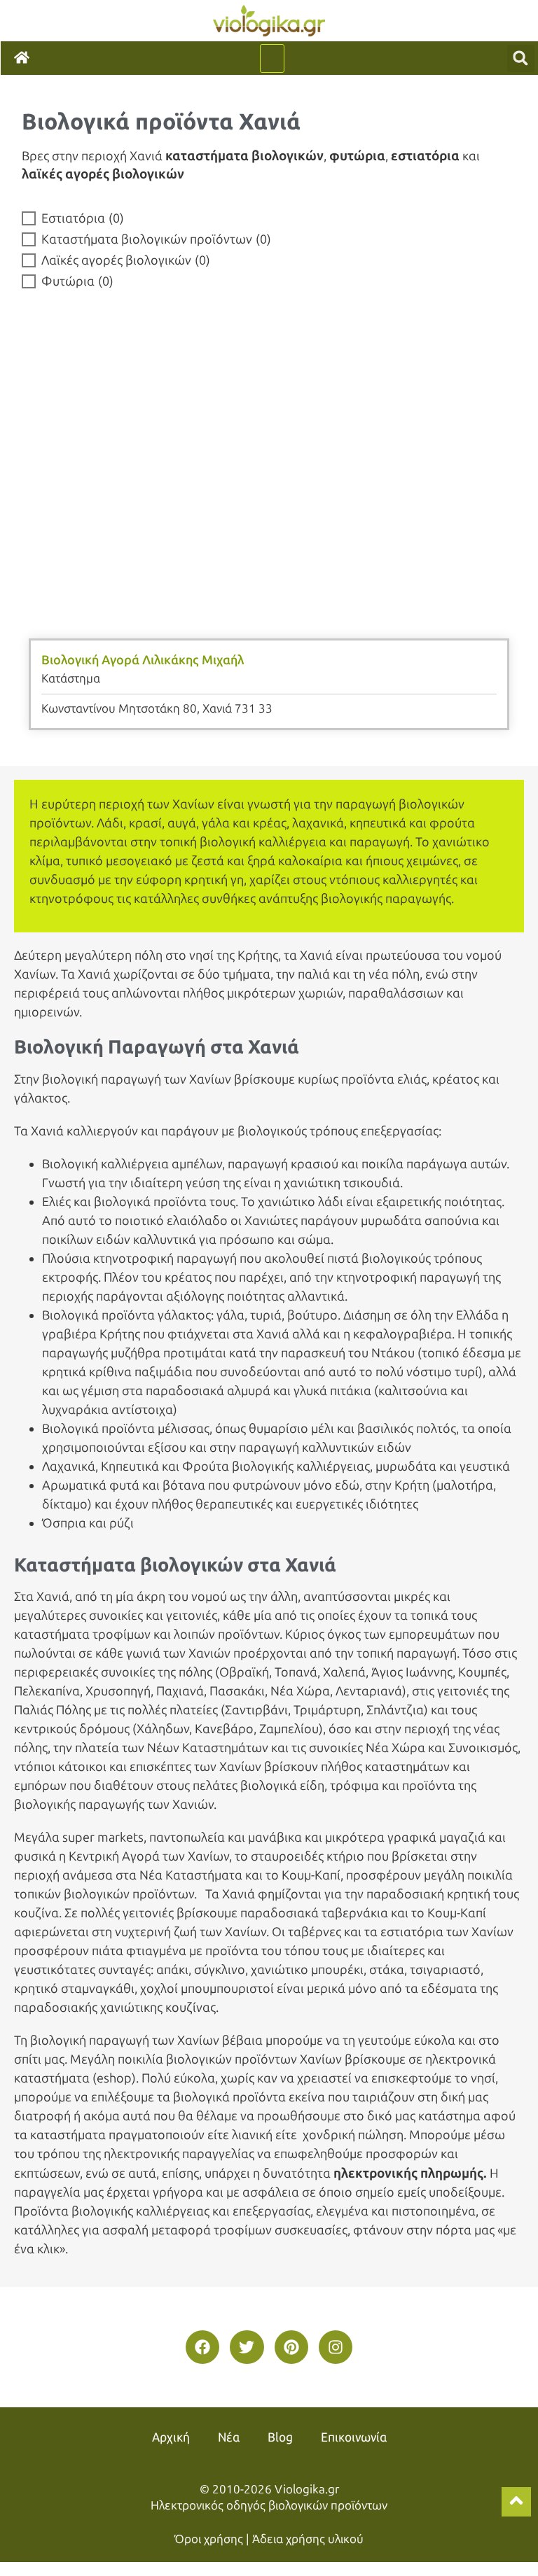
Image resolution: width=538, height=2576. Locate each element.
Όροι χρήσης (209, 2539)
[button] (272, 58)
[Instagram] (336, 2347)
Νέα (229, 2437)
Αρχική (171, 2437)
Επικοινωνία (354, 2437)
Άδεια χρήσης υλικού (308, 2539)
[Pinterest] (291, 2347)
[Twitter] (247, 2347)
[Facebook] (202, 2347)
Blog (280, 2437)
